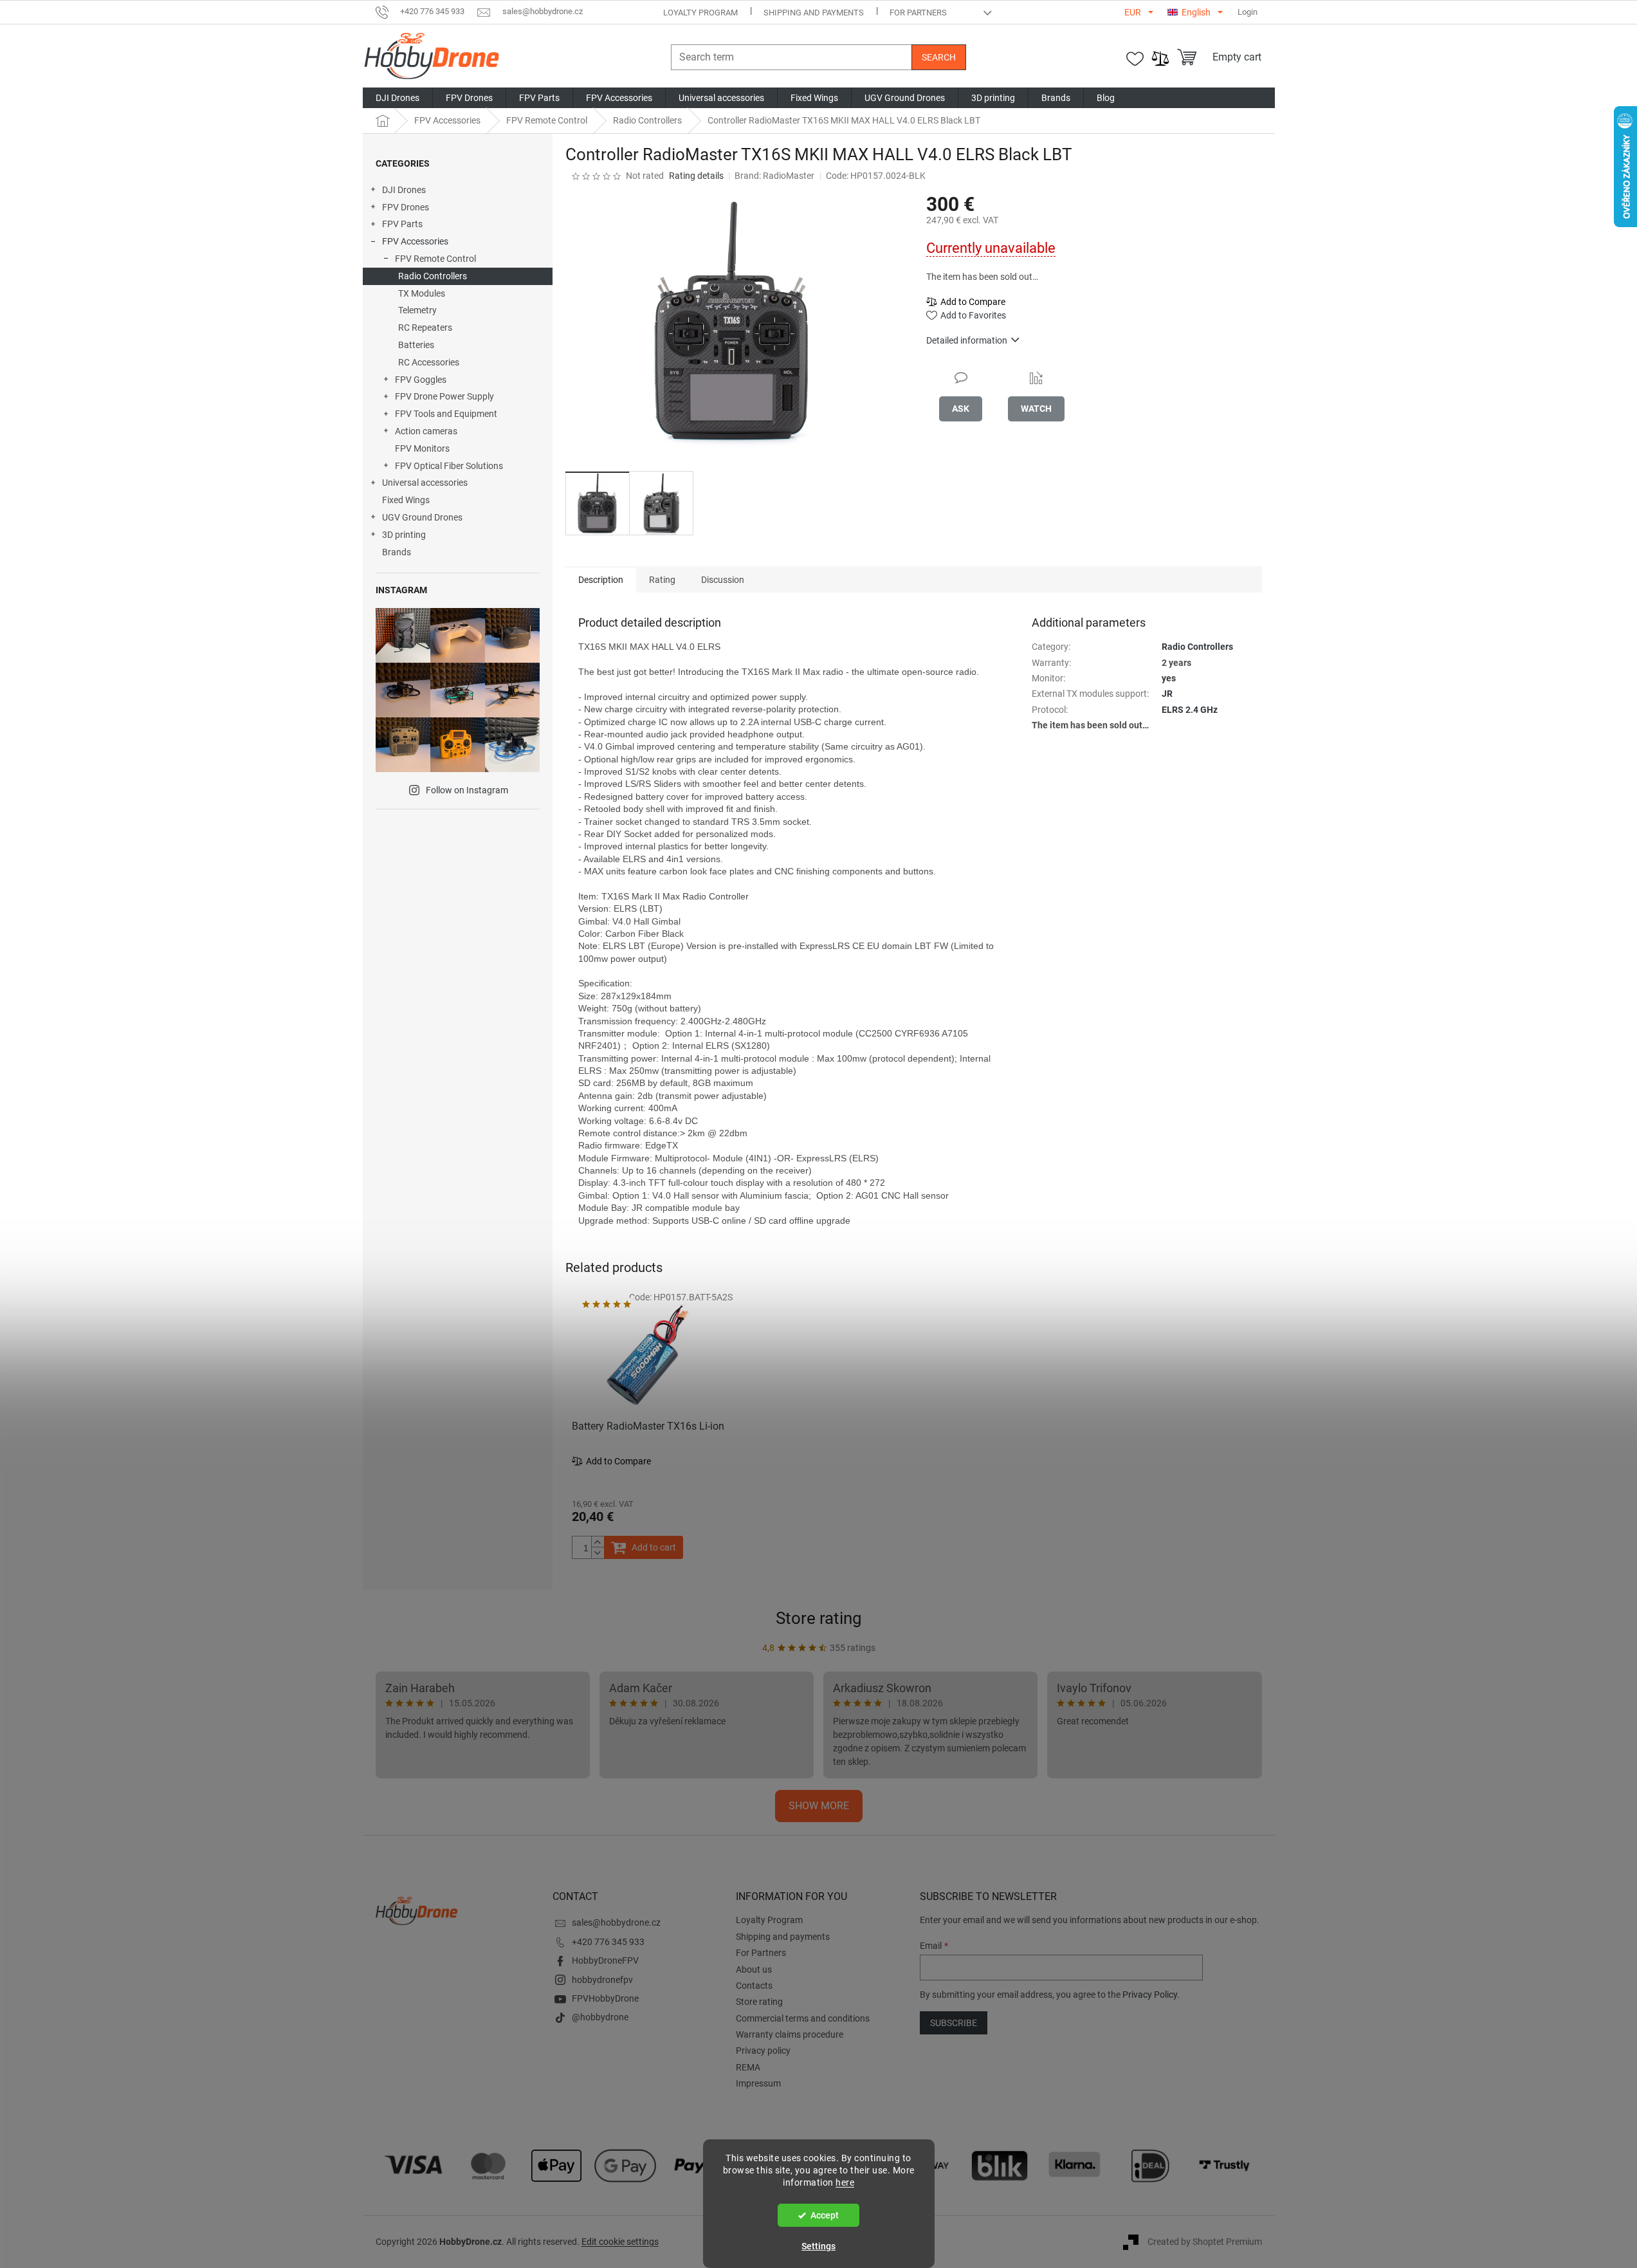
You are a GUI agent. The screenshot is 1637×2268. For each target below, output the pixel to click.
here (845, 2182)
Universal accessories (425, 483)
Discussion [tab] (723, 580)
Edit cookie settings (620, 2242)
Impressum (758, 2083)
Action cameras (426, 431)
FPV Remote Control (435, 259)
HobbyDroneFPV (605, 1960)
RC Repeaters (425, 327)
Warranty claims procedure (790, 2034)
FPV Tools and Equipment (446, 414)
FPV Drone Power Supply (444, 396)
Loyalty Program (700, 13)
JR (1167, 694)
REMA (748, 2067)
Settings (818, 2246)
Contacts (754, 1986)
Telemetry (417, 310)
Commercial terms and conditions (803, 2018)
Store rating (819, 1618)
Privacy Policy (1150, 1995)
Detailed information (967, 340)
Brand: (774, 176)
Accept (825, 2215)
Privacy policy (763, 2051)
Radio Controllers (433, 276)
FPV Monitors (422, 448)
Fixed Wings (406, 500)
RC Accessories (429, 362)
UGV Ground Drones (422, 517)
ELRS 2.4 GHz (1190, 710)
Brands (397, 552)
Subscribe (954, 2023)
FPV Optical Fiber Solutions (449, 466)
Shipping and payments (814, 13)
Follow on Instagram (467, 790)
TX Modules (422, 293)
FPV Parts (402, 224)
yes (1169, 678)
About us (754, 1969)
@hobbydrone (600, 2017)
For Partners (918, 13)
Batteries (416, 345)
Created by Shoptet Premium (1205, 2241)
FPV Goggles (421, 380)
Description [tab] (601, 580)
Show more (819, 1806)
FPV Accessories (415, 241)
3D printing (404, 535)
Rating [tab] (662, 580)
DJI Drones (404, 190)
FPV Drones (406, 207)
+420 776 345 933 (608, 1942)
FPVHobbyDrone (605, 1998)
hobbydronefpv (602, 1980)
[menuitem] (398, 98)
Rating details (696, 176)
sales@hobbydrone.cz (616, 1922)
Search (939, 57)
